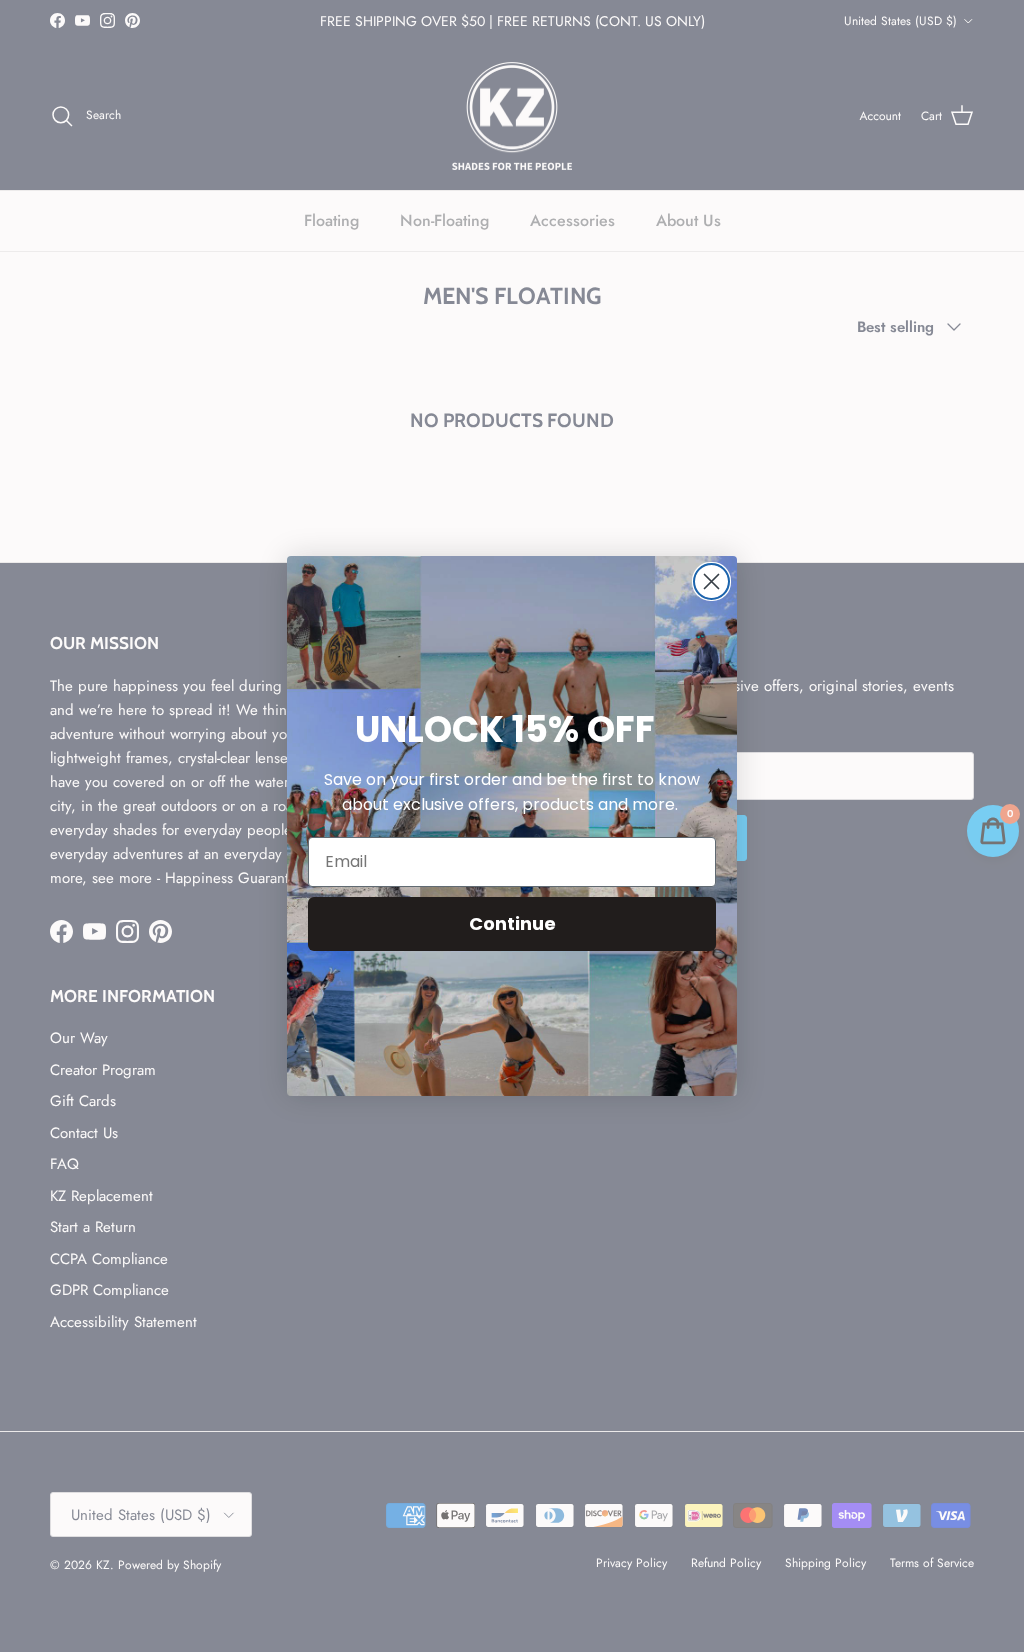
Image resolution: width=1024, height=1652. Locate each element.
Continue (512, 923)
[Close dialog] (711, 581)
